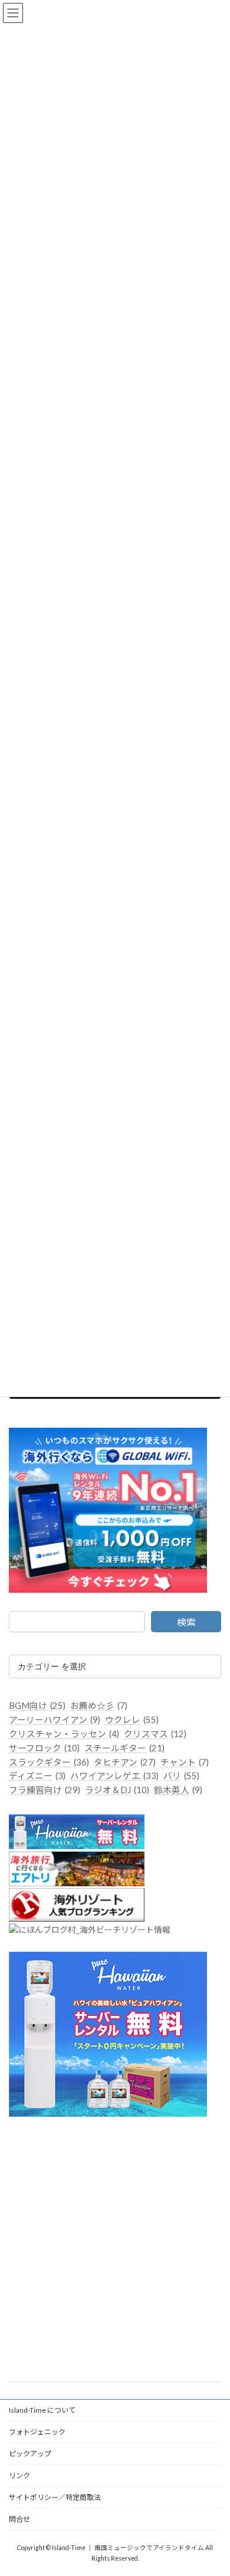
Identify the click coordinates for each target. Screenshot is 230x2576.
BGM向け (37, 1706)
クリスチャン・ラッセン (64, 1734)
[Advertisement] (115, 2250)
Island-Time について (42, 2410)
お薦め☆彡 (99, 1706)
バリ (181, 1776)
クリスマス (155, 1734)
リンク (19, 2475)
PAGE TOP (213, 2486)
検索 (186, 1622)
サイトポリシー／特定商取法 (55, 2497)
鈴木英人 (178, 1790)
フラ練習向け (45, 1790)
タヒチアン (125, 1762)
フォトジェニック (37, 2432)
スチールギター (124, 1748)
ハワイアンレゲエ (114, 1776)
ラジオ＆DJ (117, 1790)
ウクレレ (132, 1720)
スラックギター (49, 1762)
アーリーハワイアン (55, 1720)
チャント (185, 1762)
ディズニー (37, 1776)
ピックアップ (30, 2454)
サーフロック (44, 1748)
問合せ (19, 2519)
